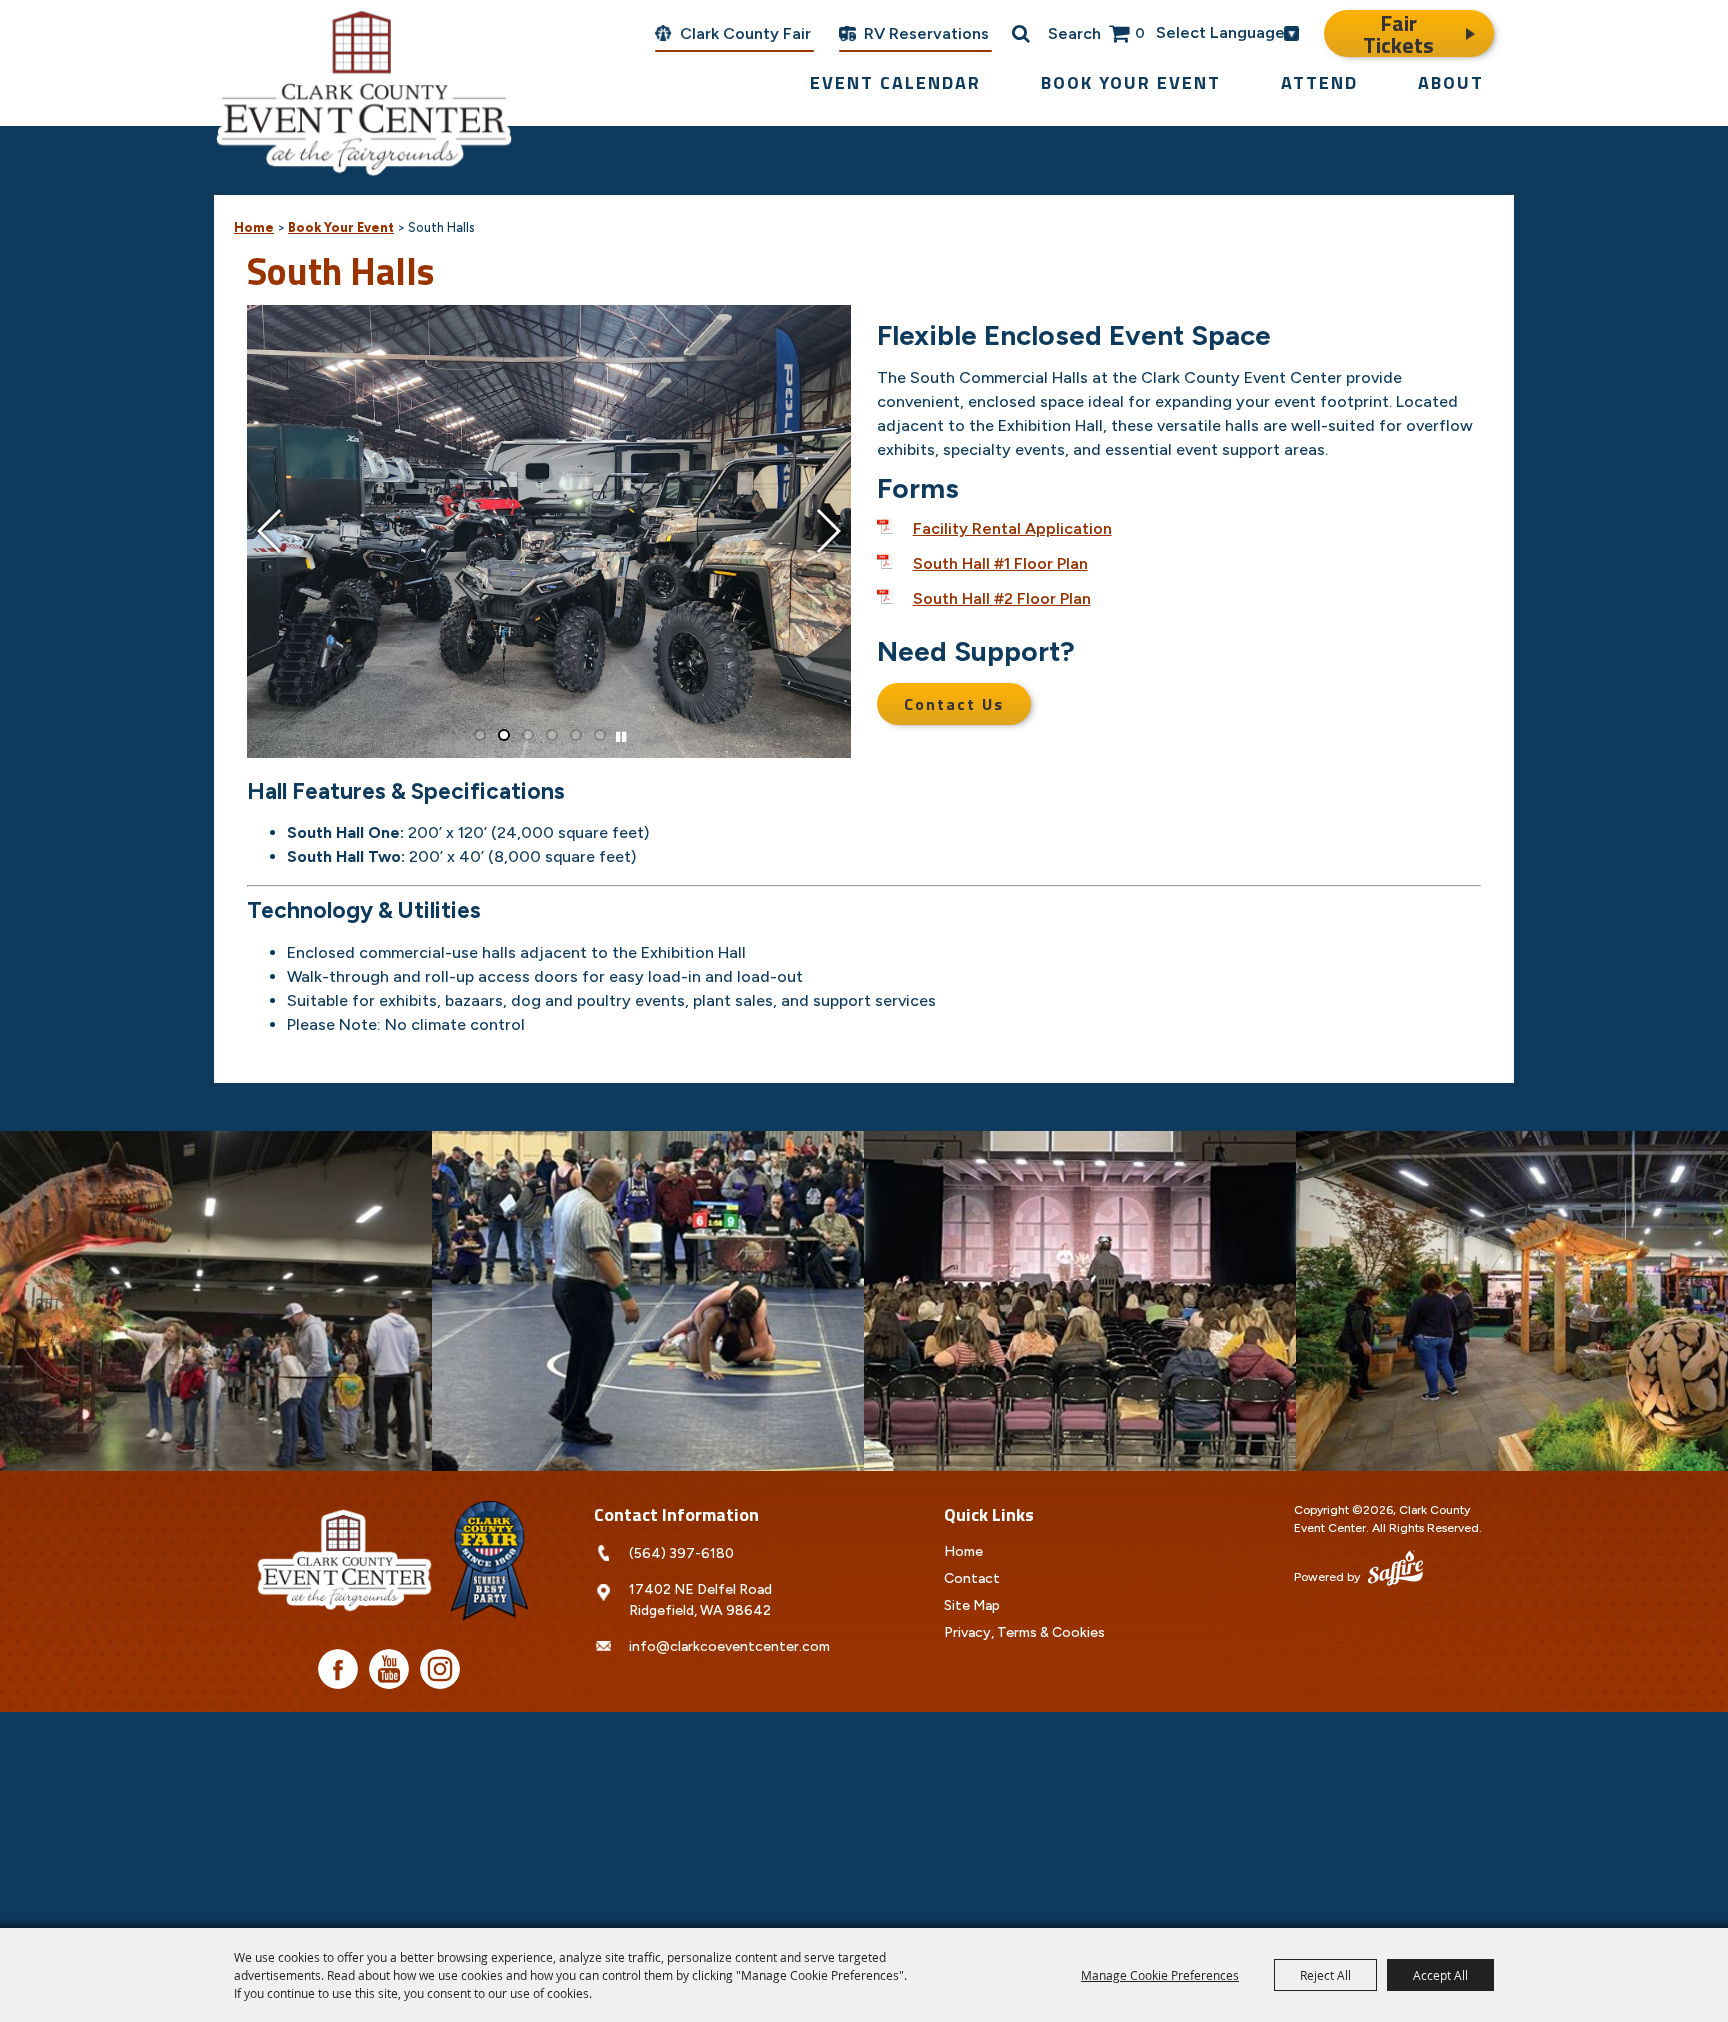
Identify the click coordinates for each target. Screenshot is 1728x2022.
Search (1074, 33)
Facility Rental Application (1012, 528)
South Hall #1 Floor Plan (1000, 563)
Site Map (972, 1605)
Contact (972, 1578)
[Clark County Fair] (489, 1561)
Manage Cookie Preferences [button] (1160, 1975)
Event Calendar (895, 82)
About (1451, 82)
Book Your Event (1131, 82)
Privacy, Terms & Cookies (1024, 1632)
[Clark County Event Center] (364, 90)
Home (254, 227)
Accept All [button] (1440, 1975)
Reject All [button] (1325, 1975)
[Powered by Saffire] (1395, 1570)
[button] (270, 531)
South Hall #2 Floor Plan (1002, 598)
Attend (1319, 82)
